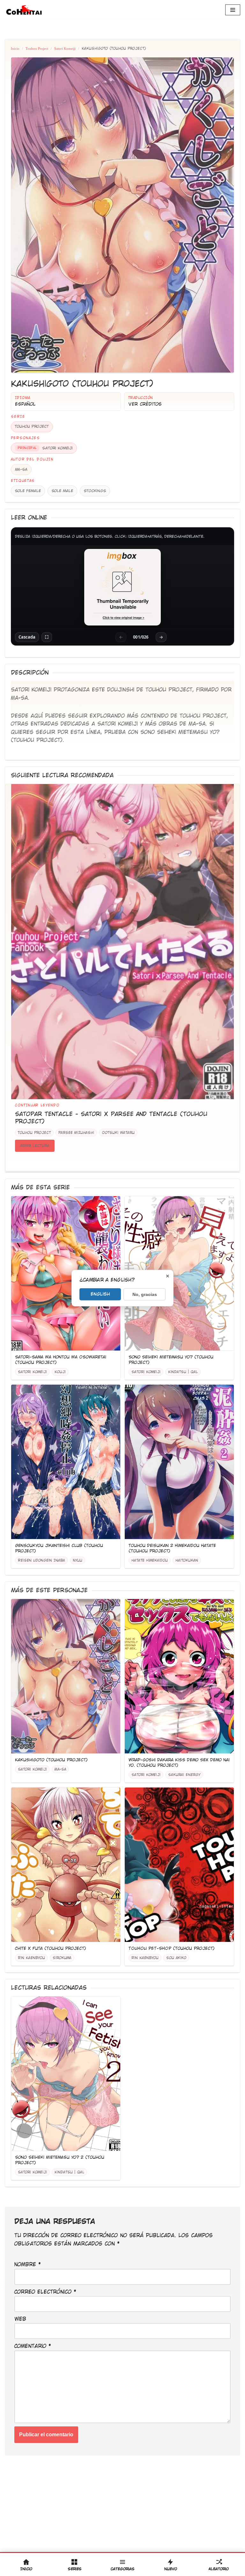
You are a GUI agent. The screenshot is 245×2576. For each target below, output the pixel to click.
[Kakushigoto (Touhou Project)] (66, 1676)
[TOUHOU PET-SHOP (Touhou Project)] (179, 1865)
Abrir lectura (35, 1146)
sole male (62, 491)
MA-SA (21, 470)
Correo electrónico (45, 2292)
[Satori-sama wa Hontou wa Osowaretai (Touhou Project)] (66, 1273)
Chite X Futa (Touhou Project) (51, 1948)
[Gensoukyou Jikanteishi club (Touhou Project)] (66, 1462)
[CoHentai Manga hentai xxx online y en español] (24, 10)
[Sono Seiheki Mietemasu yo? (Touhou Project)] (179, 1273)
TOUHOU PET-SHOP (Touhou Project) (172, 1948)
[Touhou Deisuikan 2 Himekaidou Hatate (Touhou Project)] (179, 1462)
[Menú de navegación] (233, 10)
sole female (28, 491)
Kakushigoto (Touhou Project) (51, 1760)
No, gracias (145, 1294)
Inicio (15, 48)
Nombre (28, 2265)
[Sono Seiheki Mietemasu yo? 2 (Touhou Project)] (66, 2074)
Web (20, 2319)
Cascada (27, 637)
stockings (95, 491)
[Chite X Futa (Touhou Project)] (66, 1865)
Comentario (33, 2346)
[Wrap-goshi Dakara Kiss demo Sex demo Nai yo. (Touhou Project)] (179, 1676)
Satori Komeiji (65, 48)
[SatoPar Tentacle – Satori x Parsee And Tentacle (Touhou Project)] (122, 942)
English (100, 1294)
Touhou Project (37, 48)
